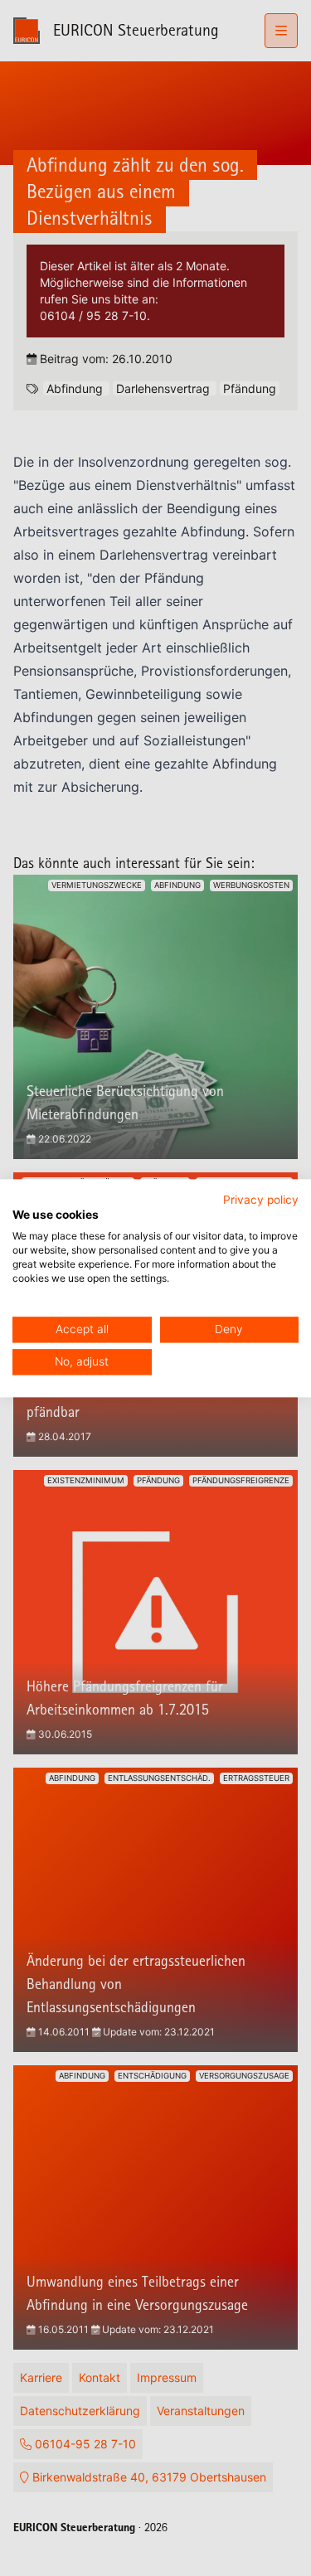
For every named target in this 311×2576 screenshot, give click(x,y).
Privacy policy (261, 1200)
